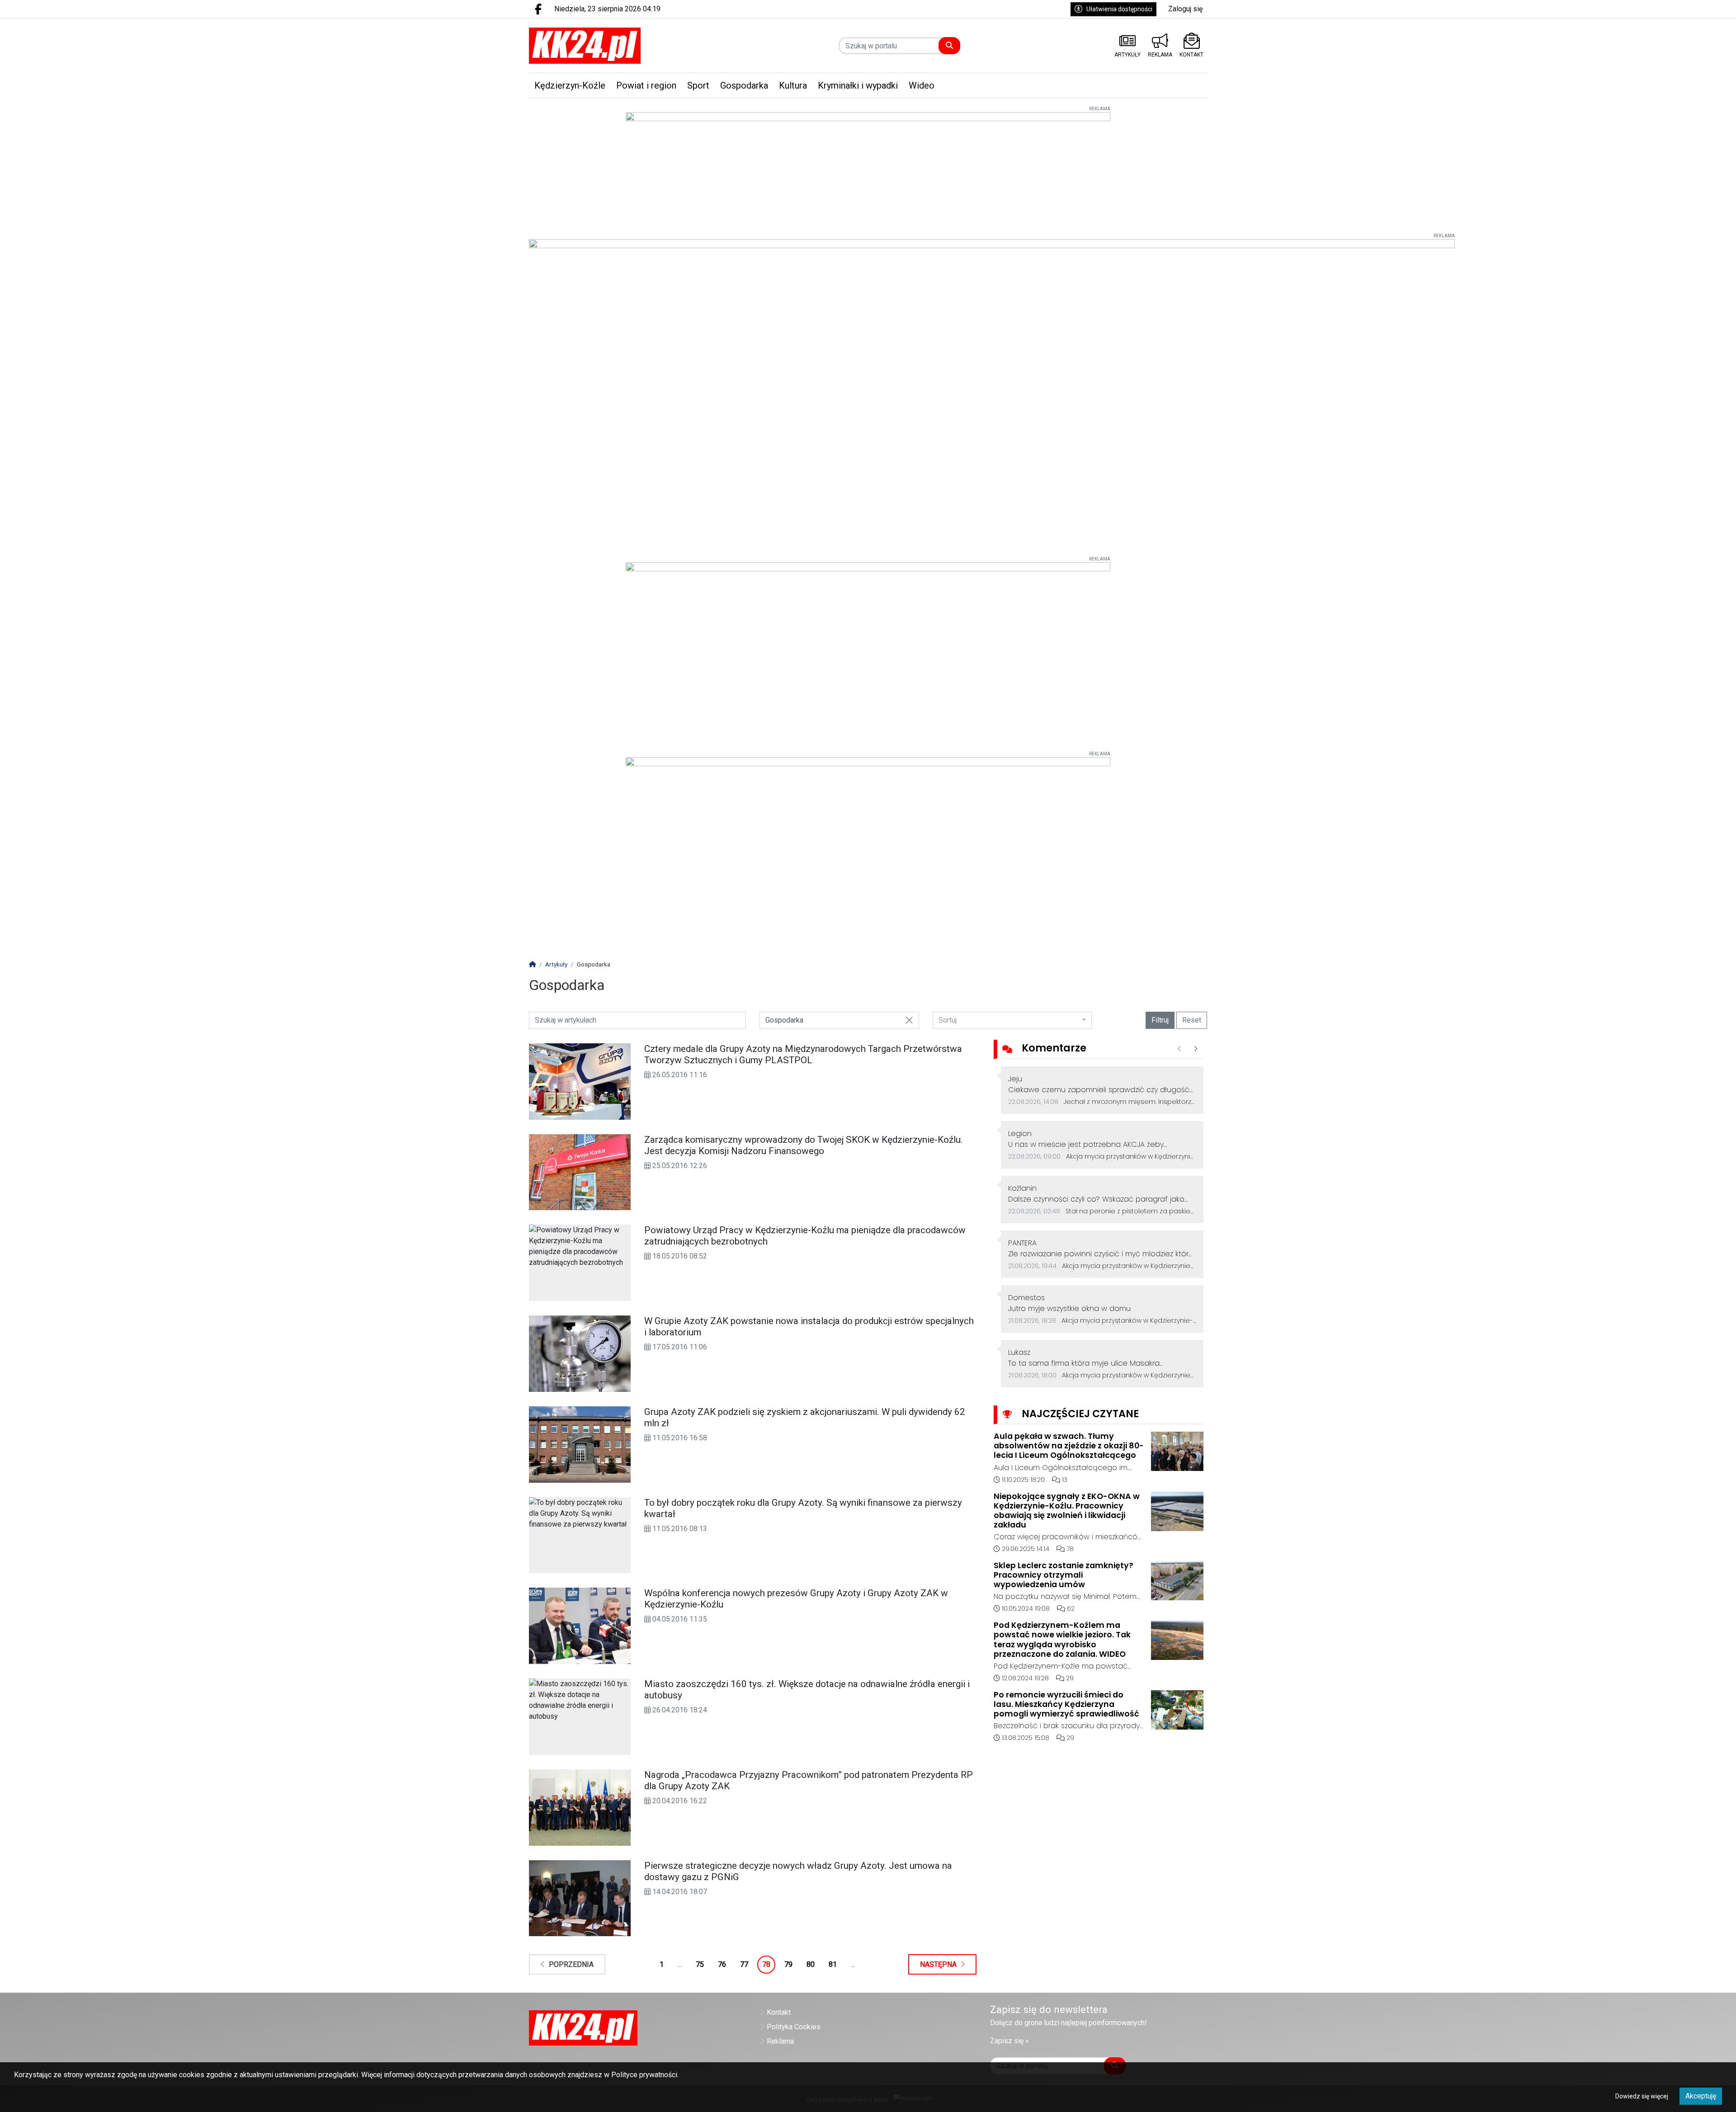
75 (700, 1964)
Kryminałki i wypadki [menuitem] (858, 85)
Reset (1192, 1020)
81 (833, 1964)
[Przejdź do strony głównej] (609, 46)
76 (722, 1964)
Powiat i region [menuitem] (646, 85)
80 (811, 1964)
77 (744, 1964)
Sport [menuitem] (698, 85)
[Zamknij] (909, 1021)
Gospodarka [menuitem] (744, 85)
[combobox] (1012, 1020)
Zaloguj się (1185, 9)
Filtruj (1160, 1020)
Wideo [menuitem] (922, 85)
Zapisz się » (1010, 2041)
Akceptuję (1701, 2096)
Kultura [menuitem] (793, 85)
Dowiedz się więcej (1642, 2096)
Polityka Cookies (794, 2027)
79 (788, 1964)
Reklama (780, 2041)
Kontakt (779, 2012)
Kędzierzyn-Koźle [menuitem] (570, 85)
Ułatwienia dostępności (1119, 9)
